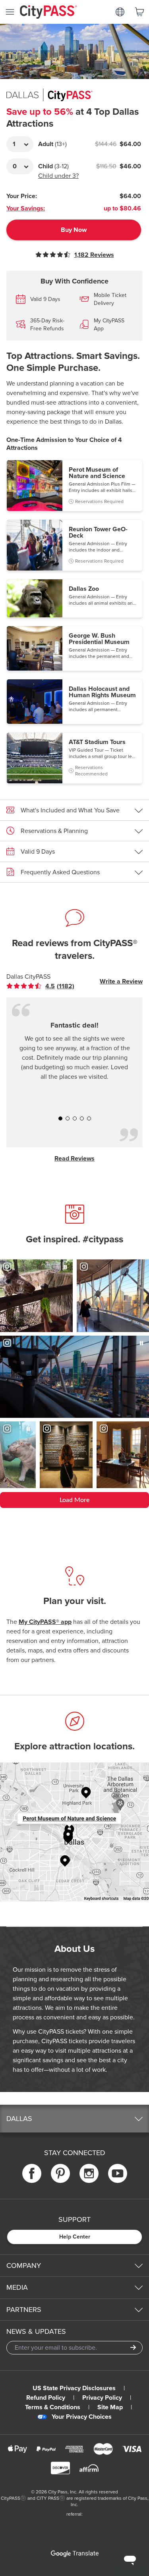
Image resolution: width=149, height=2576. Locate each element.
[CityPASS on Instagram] (89, 2174)
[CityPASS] (48, 13)
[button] (74, 486)
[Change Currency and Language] (120, 12)
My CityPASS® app (45, 1622)
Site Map (110, 2407)
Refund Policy (46, 2398)
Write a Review (121, 981)
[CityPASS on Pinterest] (60, 2174)
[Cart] (139, 12)
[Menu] (10, 12)
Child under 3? (58, 176)
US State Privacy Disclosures (74, 2388)
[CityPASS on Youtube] (118, 2174)
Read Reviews (74, 1159)
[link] (47, 986)
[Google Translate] (75, 2554)
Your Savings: (26, 208)
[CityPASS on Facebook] (32, 2174)
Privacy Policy (102, 2398)
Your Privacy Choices (82, 2417)
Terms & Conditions (53, 2407)
